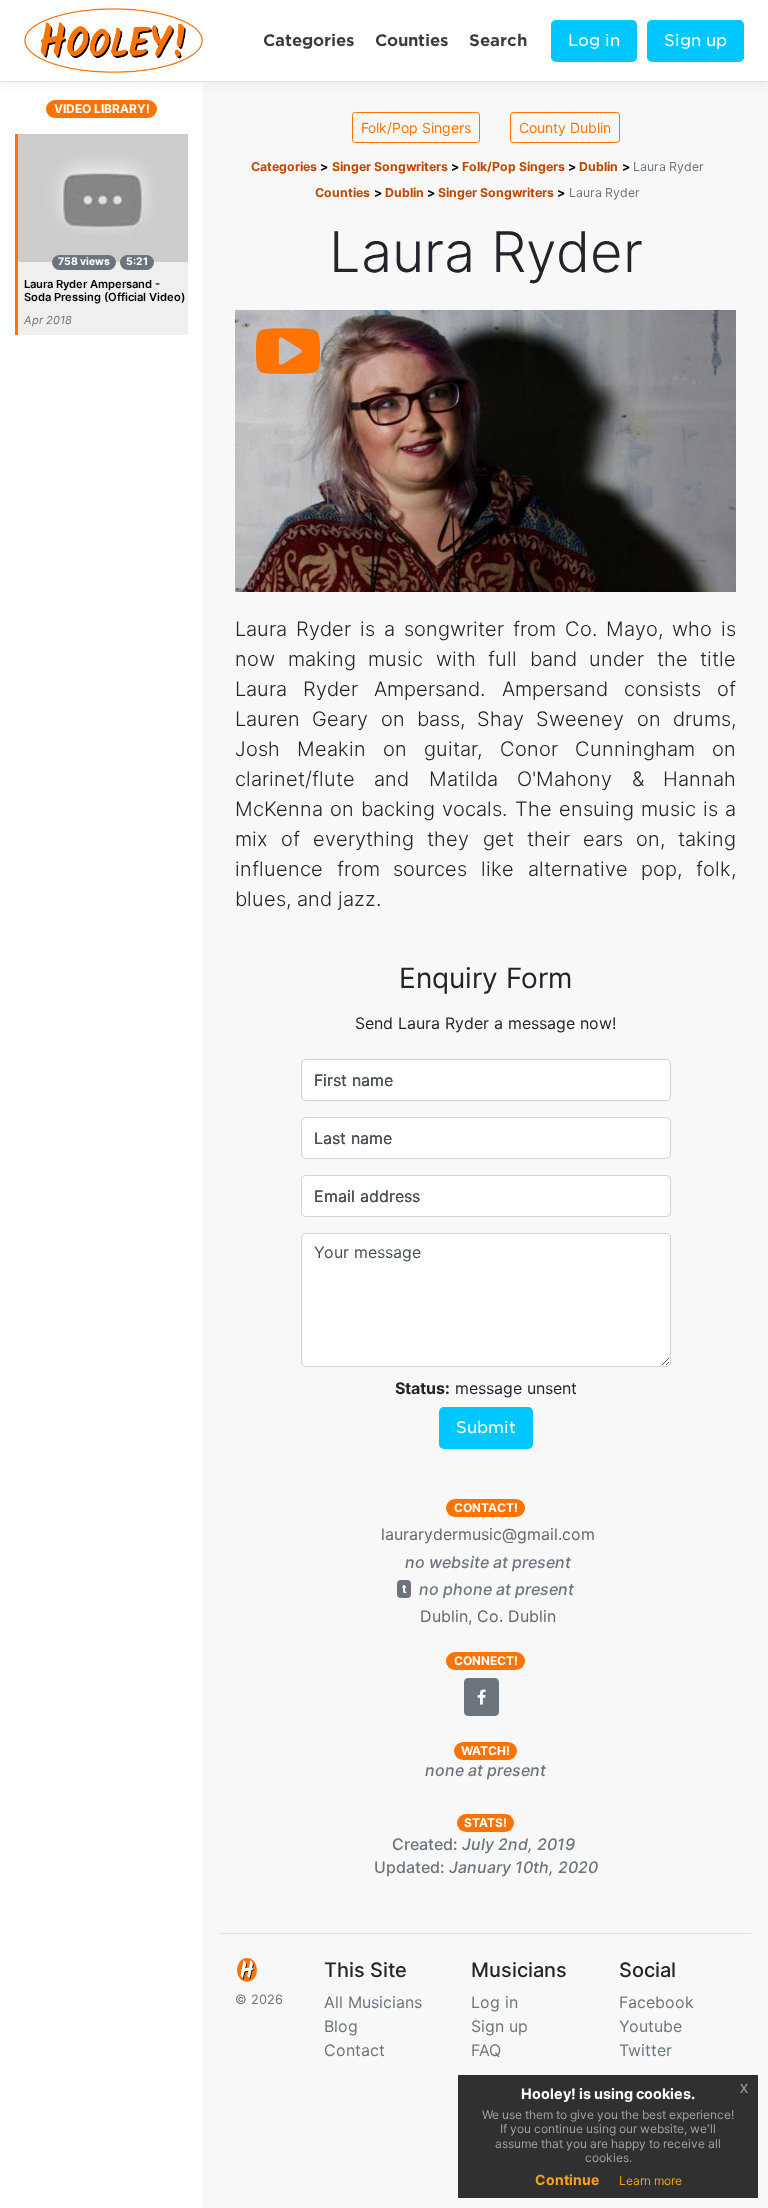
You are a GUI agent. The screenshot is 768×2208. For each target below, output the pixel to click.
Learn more (650, 2180)
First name (353, 1080)
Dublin (598, 166)
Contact (354, 2050)
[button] (481, 1697)
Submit (486, 1427)
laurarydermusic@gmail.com (488, 1534)
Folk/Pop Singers (416, 127)
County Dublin (565, 127)
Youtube (650, 2026)
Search (498, 40)
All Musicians (373, 2002)
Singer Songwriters (390, 166)
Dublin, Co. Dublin (488, 1616)
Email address (367, 1196)
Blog (341, 2026)
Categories (308, 40)
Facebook (656, 2002)
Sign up (695, 40)
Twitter (645, 2050)
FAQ (486, 2050)
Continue (567, 2179)
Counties (411, 40)
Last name (353, 1138)
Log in (594, 40)
